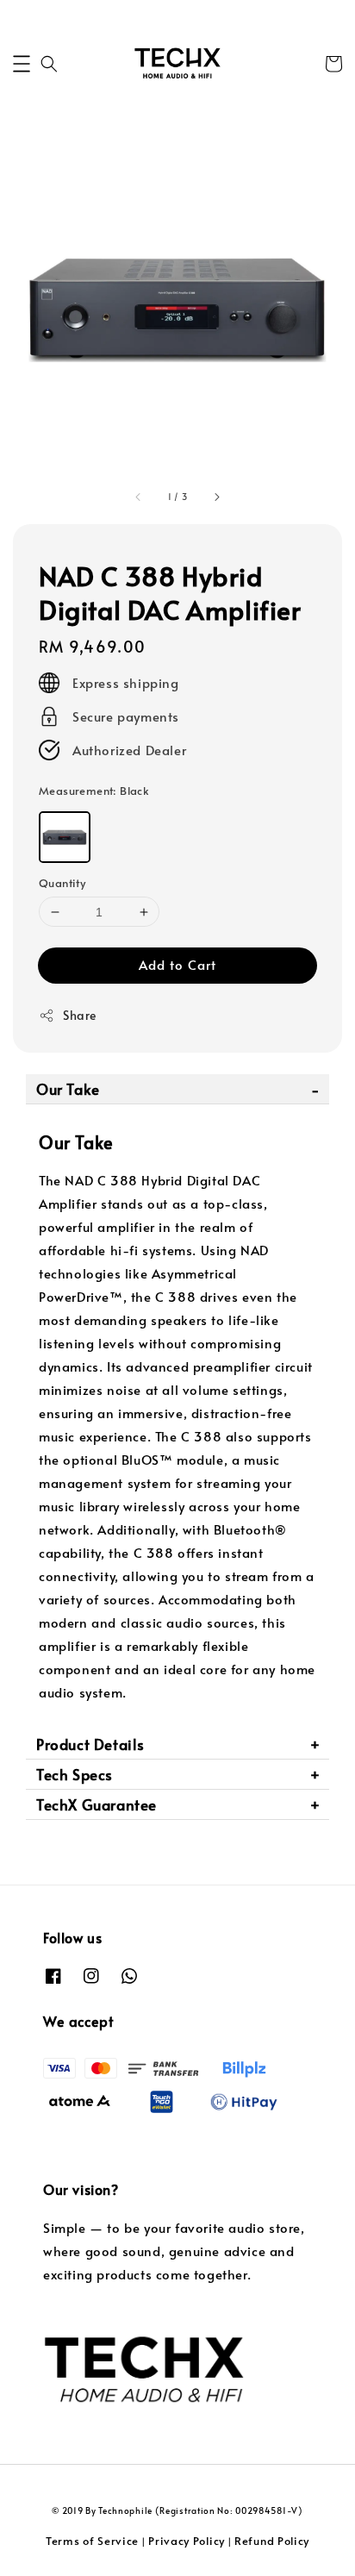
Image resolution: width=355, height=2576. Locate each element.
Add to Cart (177, 964)
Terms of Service (92, 2541)
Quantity (62, 883)
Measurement (94, 791)
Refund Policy (272, 2541)
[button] (22, 64)
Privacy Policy (187, 2541)
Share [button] (80, 1015)
